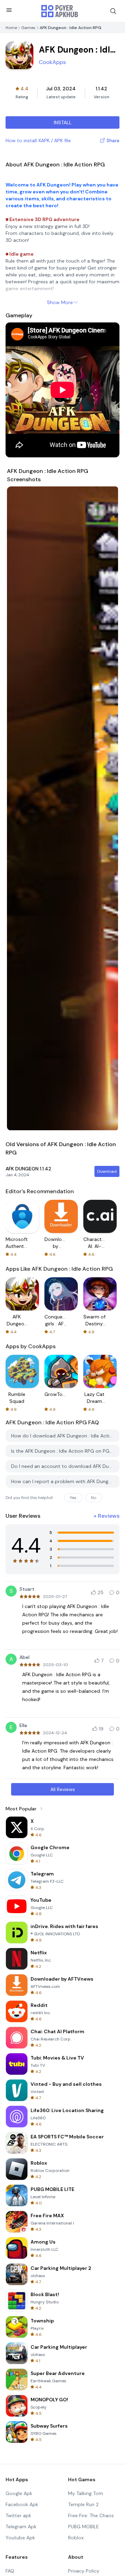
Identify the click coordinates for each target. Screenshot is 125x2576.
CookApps (52, 62)
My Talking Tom (86, 2493)
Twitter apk (18, 2515)
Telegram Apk (21, 2527)
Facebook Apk (22, 2504)
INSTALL (63, 122)
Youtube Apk (20, 2538)
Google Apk (19, 2493)
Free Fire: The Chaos (91, 2515)
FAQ (10, 2571)
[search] (113, 11)
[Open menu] (9, 10)
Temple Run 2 (83, 2504)
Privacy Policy (84, 2571)
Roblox (76, 2538)
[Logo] (60, 11)
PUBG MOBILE (84, 2527)
